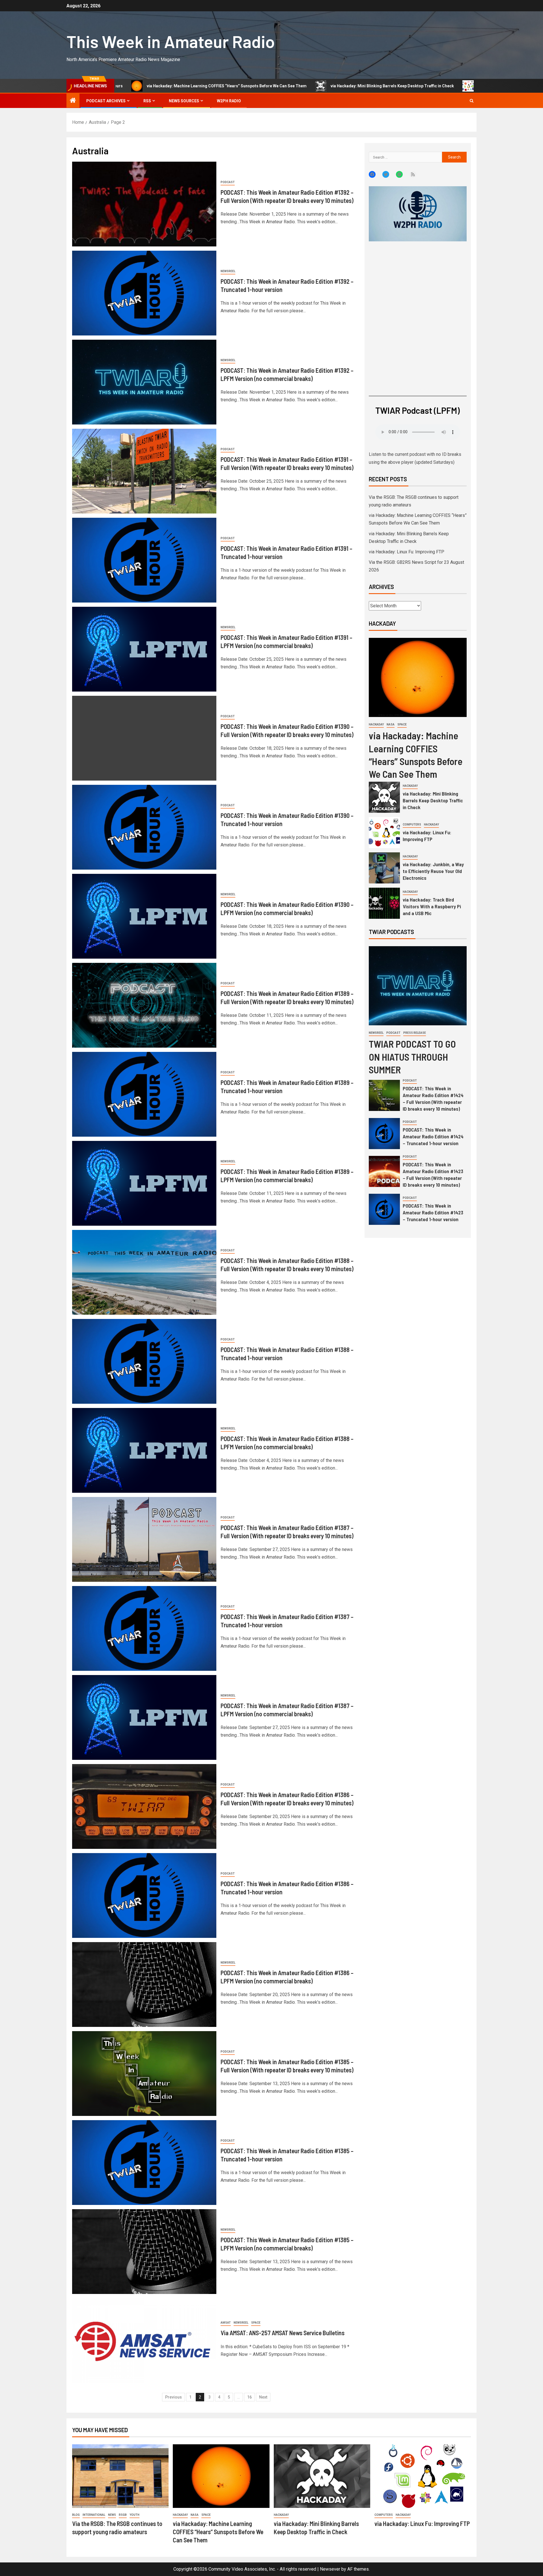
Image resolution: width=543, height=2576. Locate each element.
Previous (174, 2397)
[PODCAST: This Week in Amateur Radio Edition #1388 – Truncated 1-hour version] (144, 1361)
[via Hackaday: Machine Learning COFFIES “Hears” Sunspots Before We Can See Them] (418, 677)
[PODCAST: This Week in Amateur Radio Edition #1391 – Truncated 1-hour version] (144, 560)
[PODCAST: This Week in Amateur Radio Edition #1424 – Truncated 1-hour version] (384, 1134)
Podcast (228, 182)
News (112, 2515)
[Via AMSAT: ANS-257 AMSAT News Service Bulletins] (144, 2341)
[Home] (73, 101)
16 (249, 2397)
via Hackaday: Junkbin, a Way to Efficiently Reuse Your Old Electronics (433, 871)
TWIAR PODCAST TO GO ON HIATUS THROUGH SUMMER (412, 1057)
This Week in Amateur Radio (171, 41)
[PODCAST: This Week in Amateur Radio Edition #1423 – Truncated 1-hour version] (384, 1209)
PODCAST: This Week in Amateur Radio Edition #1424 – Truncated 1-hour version (433, 1136)
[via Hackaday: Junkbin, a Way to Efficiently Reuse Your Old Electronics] (384, 868)
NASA (391, 724)
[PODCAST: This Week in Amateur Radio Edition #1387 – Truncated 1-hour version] (144, 1628)
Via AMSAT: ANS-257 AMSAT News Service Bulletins (283, 2333)
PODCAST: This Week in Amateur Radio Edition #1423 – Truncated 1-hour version (433, 1212)
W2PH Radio (229, 101)
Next (263, 2397)
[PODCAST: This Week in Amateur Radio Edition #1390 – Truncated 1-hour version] (144, 827)
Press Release (415, 1033)
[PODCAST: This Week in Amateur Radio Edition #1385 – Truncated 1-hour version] (144, 2163)
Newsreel (228, 271)
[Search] (472, 101)
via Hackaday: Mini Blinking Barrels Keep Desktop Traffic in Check (257, 86)
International (94, 2515)
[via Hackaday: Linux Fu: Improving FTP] (384, 833)
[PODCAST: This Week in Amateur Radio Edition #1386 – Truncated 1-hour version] (144, 1895)
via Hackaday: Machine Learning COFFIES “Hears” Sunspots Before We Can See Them (218, 2532)
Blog (76, 2515)
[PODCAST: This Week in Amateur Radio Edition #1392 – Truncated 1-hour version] (144, 293)
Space (256, 2323)
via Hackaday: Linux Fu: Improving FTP (379, 86)
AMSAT (226, 2323)
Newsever (330, 2569)
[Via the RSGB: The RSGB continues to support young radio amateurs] (120, 2476)
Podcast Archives (106, 101)
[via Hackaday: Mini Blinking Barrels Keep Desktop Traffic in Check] (384, 797)
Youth (134, 2515)
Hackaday (376, 724)
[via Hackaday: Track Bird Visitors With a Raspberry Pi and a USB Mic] (384, 903)
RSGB (123, 2515)
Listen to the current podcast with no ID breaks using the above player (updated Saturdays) (415, 458)
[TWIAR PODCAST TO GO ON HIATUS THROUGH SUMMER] (418, 986)
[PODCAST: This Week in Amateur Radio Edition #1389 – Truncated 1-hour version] (144, 1094)
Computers (412, 825)
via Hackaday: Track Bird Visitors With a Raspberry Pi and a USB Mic (432, 906)
